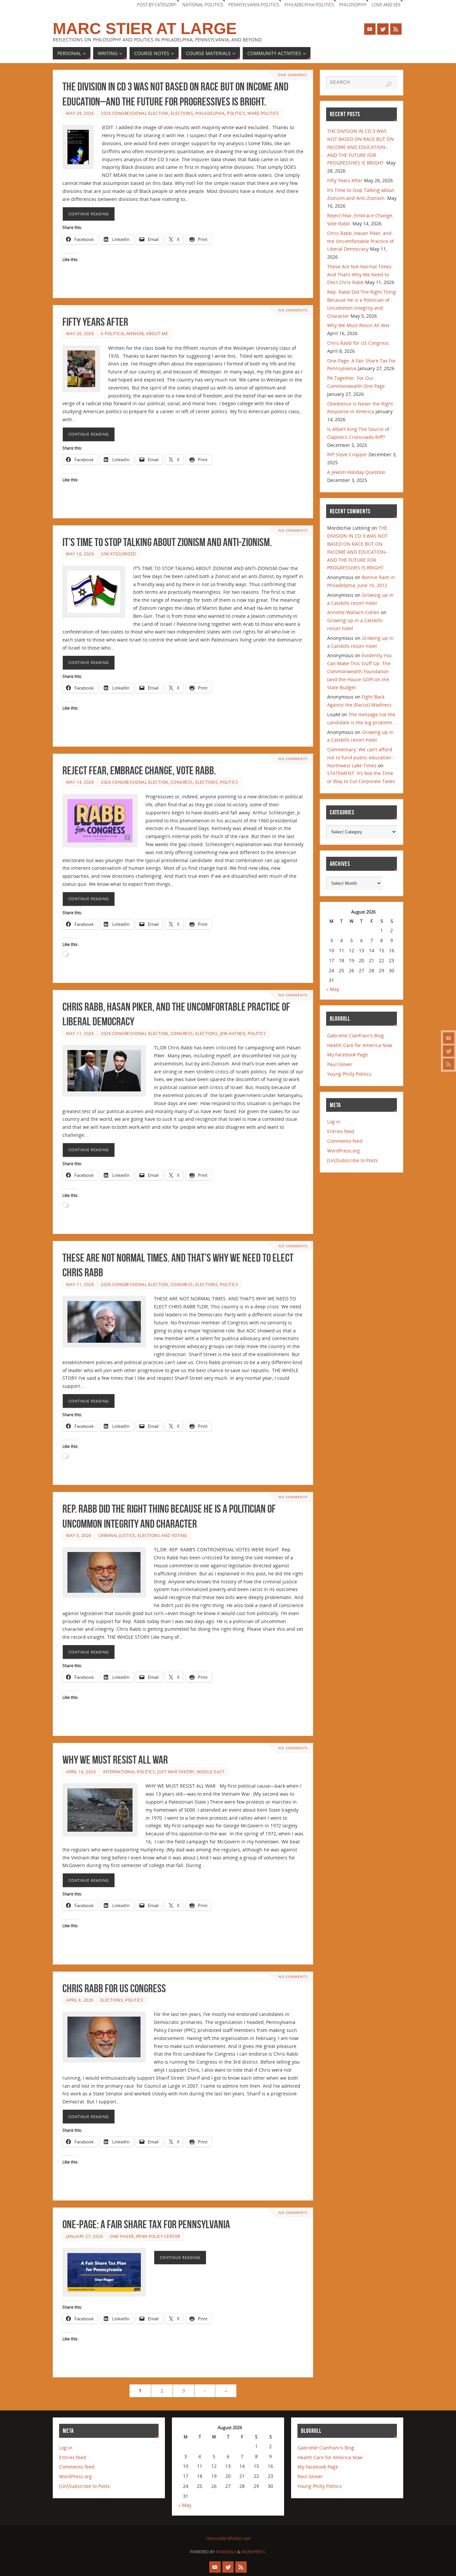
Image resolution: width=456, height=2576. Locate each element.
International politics (129, 1772)
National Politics (203, 5)
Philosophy (353, 5)
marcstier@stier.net (228, 2538)
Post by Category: (157, 5)
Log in (334, 1122)
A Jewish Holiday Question (356, 472)
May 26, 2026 (80, 333)
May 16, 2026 (80, 554)
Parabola (226, 2552)
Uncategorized (119, 554)
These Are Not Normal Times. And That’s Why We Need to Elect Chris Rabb (360, 275)
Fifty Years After (95, 322)
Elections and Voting (162, 1535)
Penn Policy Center (158, 2236)
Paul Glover (340, 1064)
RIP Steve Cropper (347, 454)
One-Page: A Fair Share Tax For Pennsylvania (146, 2224)
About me (157, 333)
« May (333, 989)
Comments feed (345, 1141)
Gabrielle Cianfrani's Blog (356, 1036)
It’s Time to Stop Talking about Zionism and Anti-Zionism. (167, 542)
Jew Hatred (233, 1033)
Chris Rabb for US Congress (114, 1988)
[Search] (389, 84)
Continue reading (89, 214)
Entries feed (341, 1131)
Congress (182, 782)
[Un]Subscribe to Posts (353, 1160)
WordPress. (254, 2552)
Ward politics (263, 113)
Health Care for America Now (360, 1045)
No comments (293, 310)
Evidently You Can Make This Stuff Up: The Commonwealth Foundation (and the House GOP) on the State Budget (360, 671)
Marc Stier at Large (145, 29)
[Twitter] (449, 1051)
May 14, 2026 (80, 782)
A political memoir (122, 333)
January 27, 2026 (84, 2236)
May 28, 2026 (80, 113)
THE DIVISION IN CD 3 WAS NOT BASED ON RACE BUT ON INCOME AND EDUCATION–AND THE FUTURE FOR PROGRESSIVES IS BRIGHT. (361, 147)
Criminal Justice (117, 1535)
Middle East (211, 1772)
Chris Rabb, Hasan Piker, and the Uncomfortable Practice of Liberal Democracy (361, 241)
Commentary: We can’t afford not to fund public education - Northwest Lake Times (361, 757)
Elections (182, 113)
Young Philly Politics (349, 1074)
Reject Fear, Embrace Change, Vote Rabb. (139, 770)
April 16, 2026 (81, 1772)
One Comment (293, 75)
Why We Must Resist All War (115, 1760)
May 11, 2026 (80, 1033)
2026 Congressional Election (135, 113)
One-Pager (122, 2236)
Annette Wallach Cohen (353, 612)
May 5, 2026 (79, 1535)
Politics (236, 113)
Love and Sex (386, 5)
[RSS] (449, 1064)
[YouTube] (449, 1038)
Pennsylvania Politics (254, 5)
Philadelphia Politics (309, 5)
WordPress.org (344, 1151)
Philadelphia (210, 113)
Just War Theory (176, 1772)
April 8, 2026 (80, 2000)
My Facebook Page (348, 1055)
